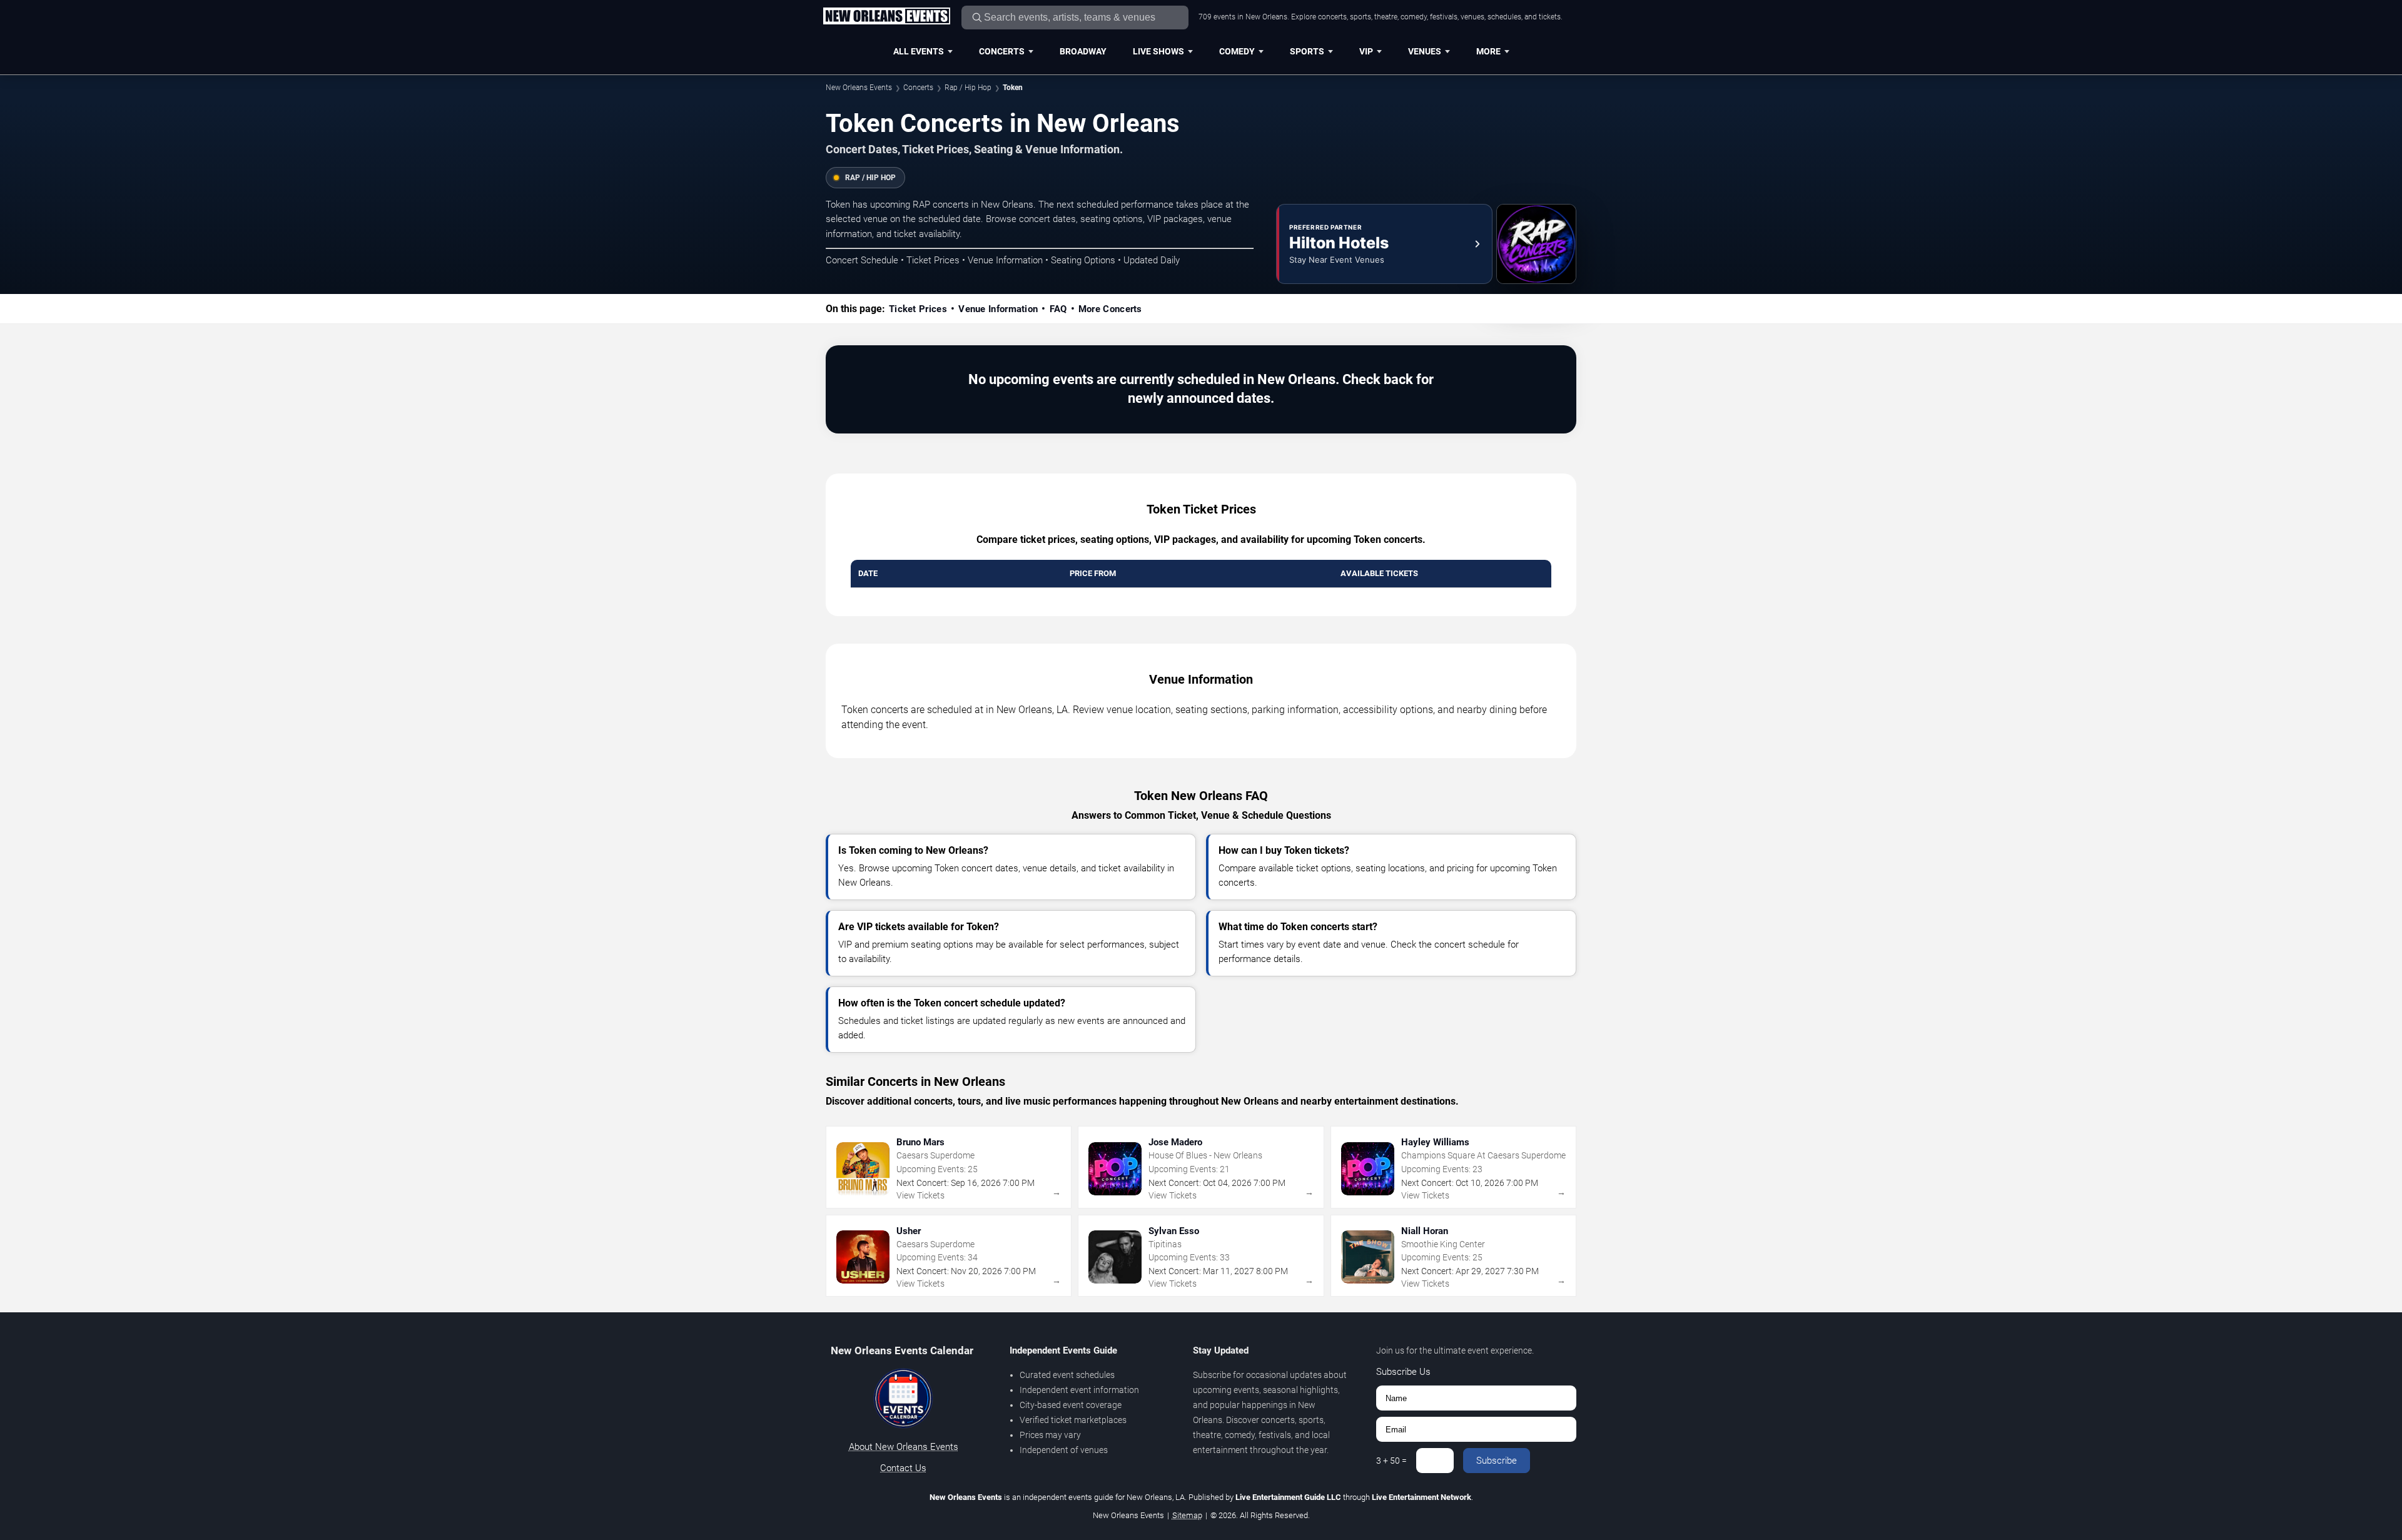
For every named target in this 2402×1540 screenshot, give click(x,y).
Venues (1425, 51)
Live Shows (1158, 51)
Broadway (1083, 51)
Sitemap (1187, 1515)
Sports (1307, 51)
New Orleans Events (859, 88)
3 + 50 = (1391, 1461)
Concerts (1002, 51)
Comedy (1237, 51)
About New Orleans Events (904, 1447)
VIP (1366, 51)
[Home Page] (886, 17)
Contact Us (903, 1468)
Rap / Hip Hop (968, 88)
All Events (919, 51)
